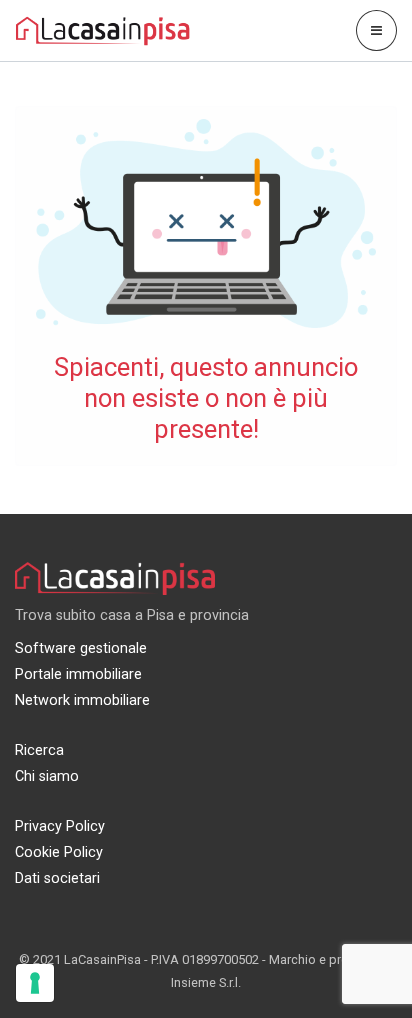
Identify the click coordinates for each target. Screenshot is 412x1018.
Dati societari (57, 878)
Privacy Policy (60, 826)
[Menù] (376, 30)
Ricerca (39, 750)
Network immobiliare (82, 700)
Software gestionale (81, 648)
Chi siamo (47, 776)
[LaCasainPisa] (103, 29)
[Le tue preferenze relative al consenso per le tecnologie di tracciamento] (35, 983)
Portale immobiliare (78, 674)
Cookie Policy (59, 852)
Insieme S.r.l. (206, 982)
